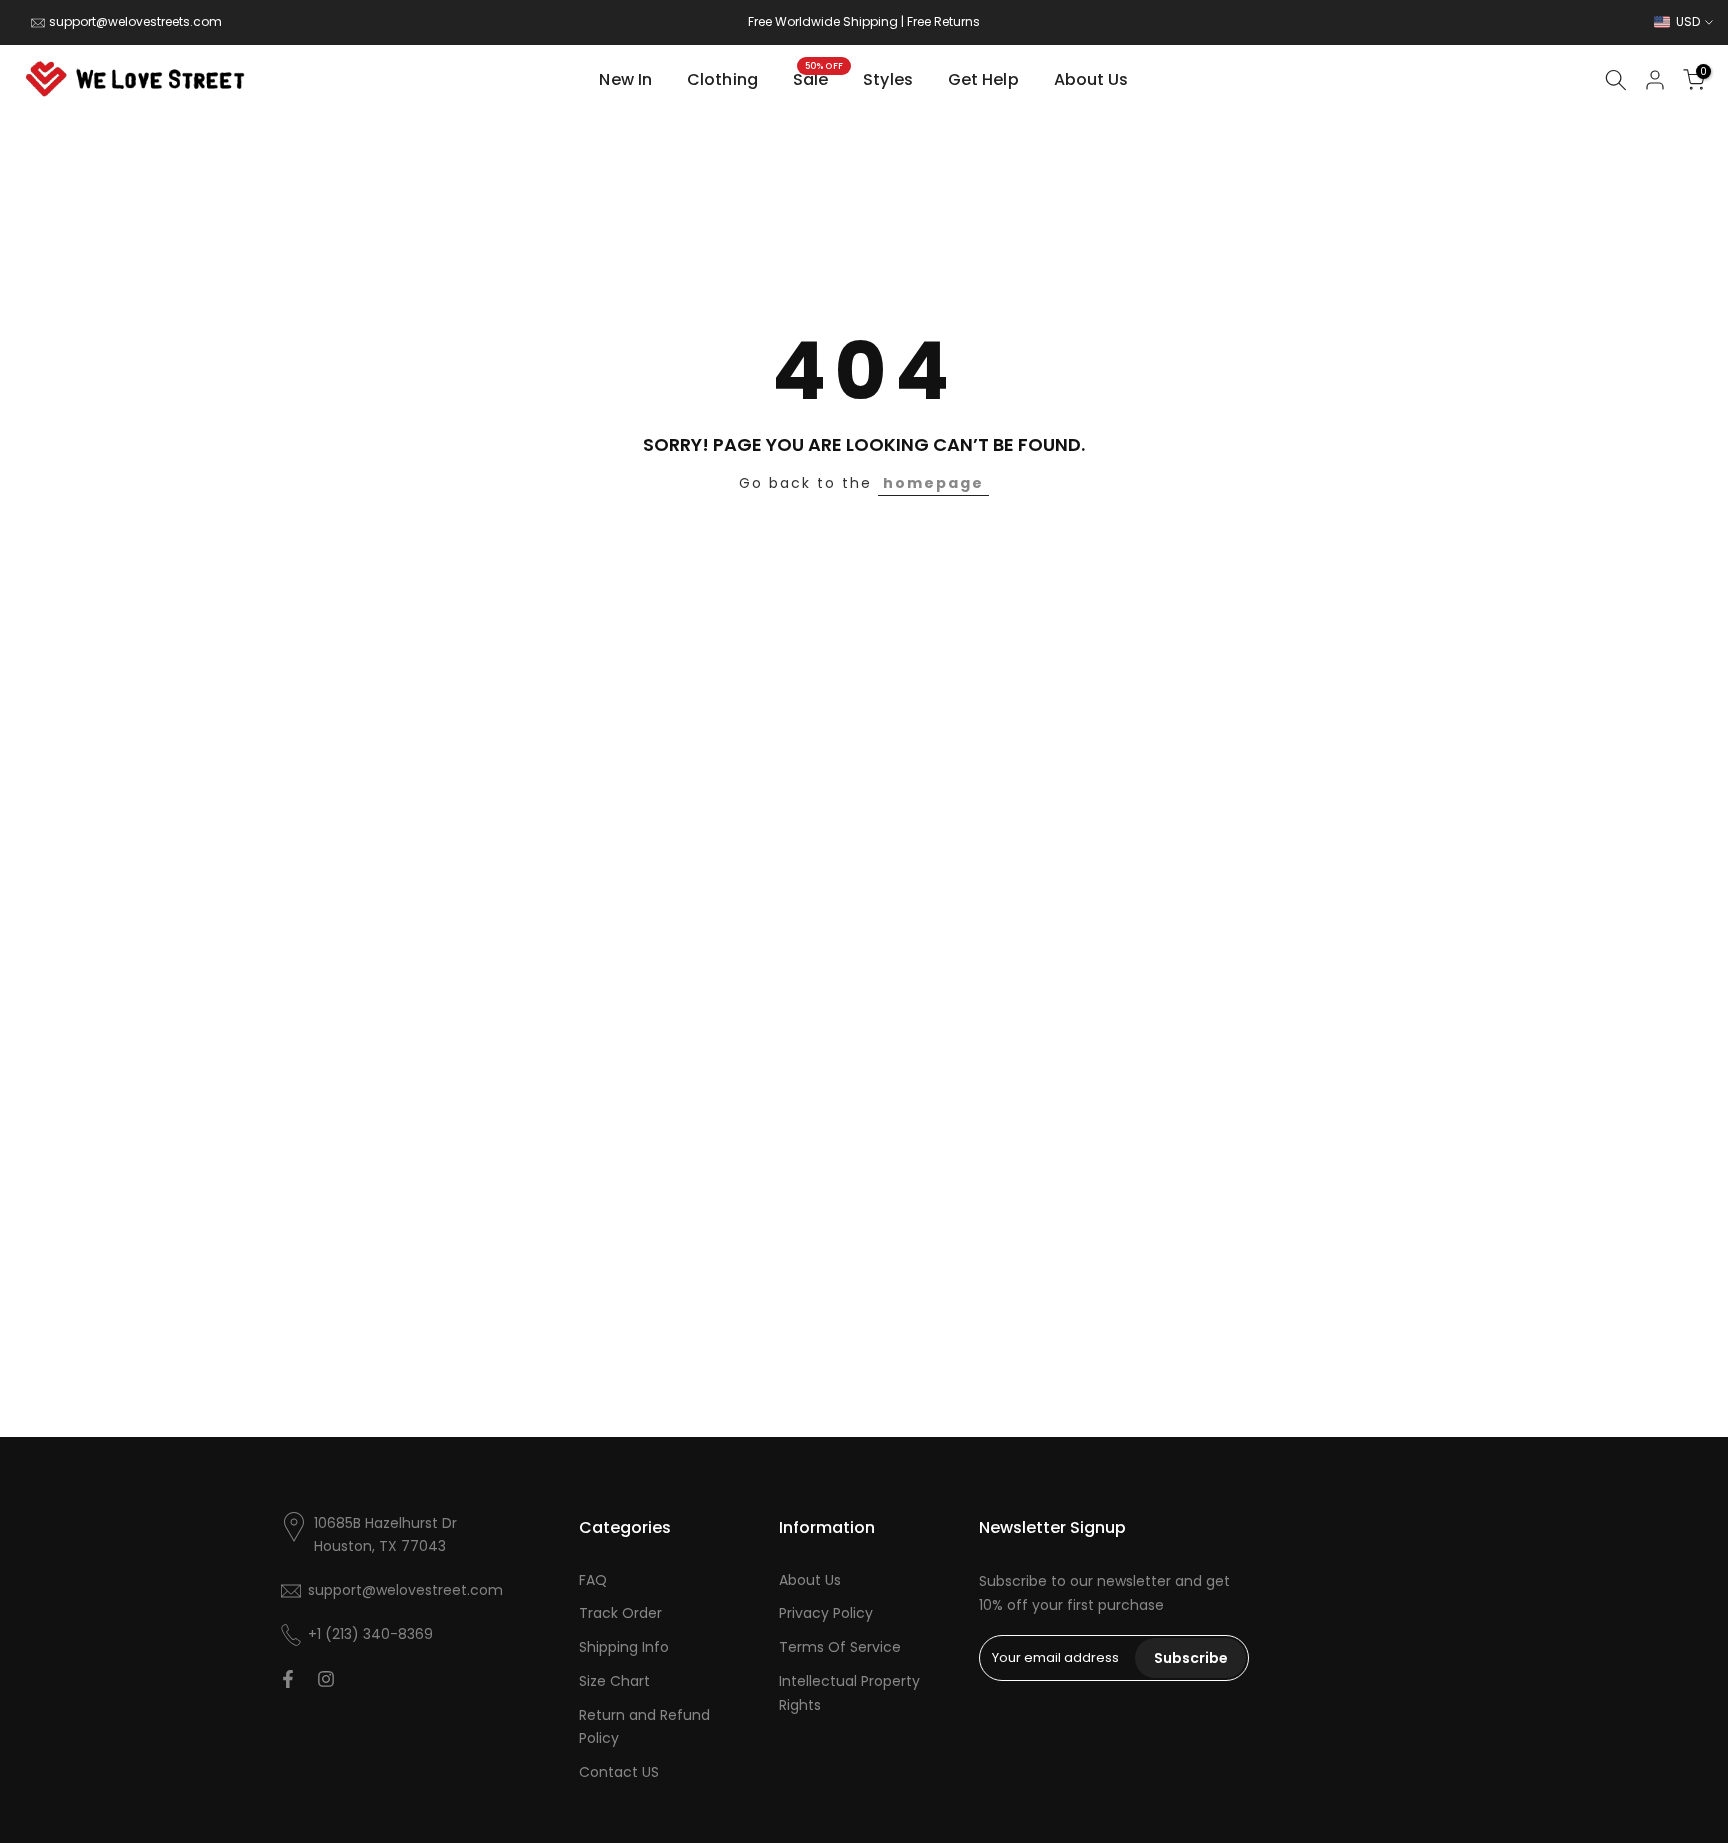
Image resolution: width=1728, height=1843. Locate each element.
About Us (1091, 79)
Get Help (983, 79)
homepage (933, 483)
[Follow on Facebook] (288, 1679)
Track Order (620, 1613)
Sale (818, 79)
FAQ (593, 1580)
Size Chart (614, 1681)
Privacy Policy (826, 1613)
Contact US (619, 1772)
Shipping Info (624, 1647)
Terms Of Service (840, 1647)
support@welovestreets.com (135, 21)
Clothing (722, 79)
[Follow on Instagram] (326, 1679)
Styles (888, 79)
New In (625, 79)
